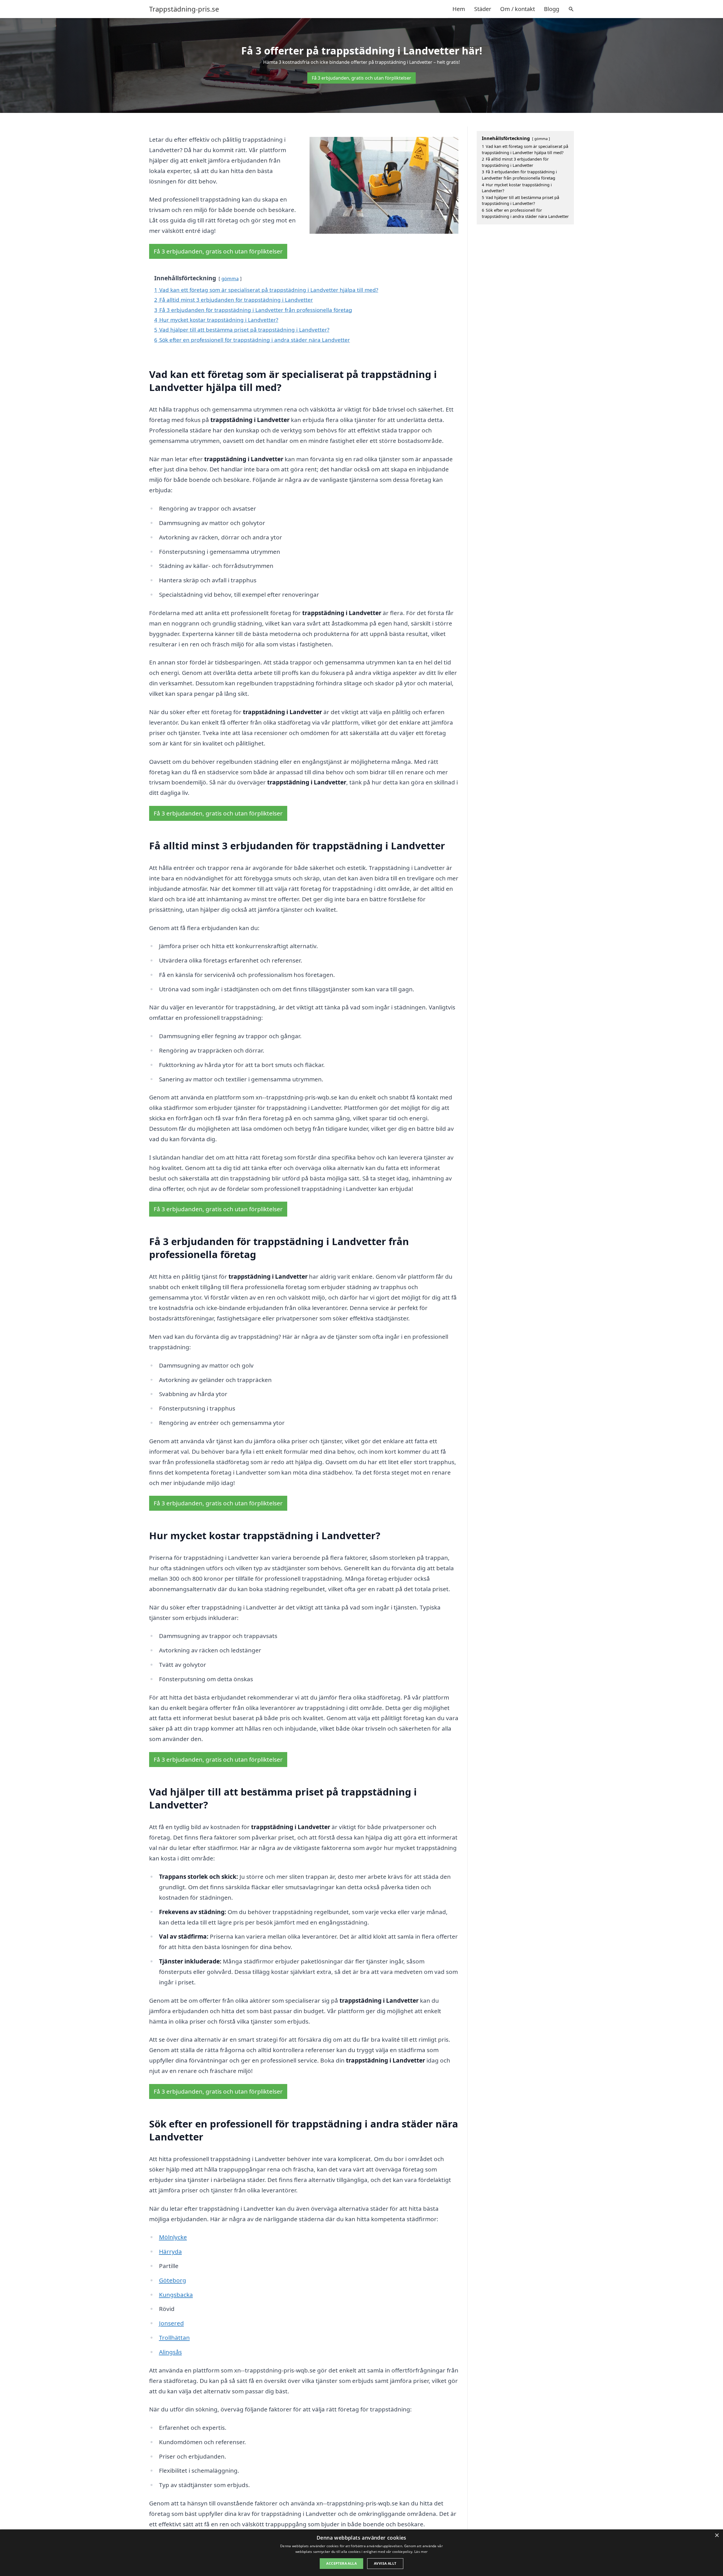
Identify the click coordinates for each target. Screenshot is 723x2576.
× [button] (717, 2535)
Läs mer (421, 2552)
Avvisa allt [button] (385, 2563)
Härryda (170, 2251)
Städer (483, 9)
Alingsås (170, 2352)
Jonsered (171, 2323)
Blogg (552, 9)
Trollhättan (174, 2337)
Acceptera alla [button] (341, 2563)
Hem (459, 9)
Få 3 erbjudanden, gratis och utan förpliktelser (361, 78)
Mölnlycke (173, 2237)
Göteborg (173, 2280)
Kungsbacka (176, 2295)
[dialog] (361, 2553)
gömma (230, 278)
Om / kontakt (518, 9)
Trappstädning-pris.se (184, 9)
